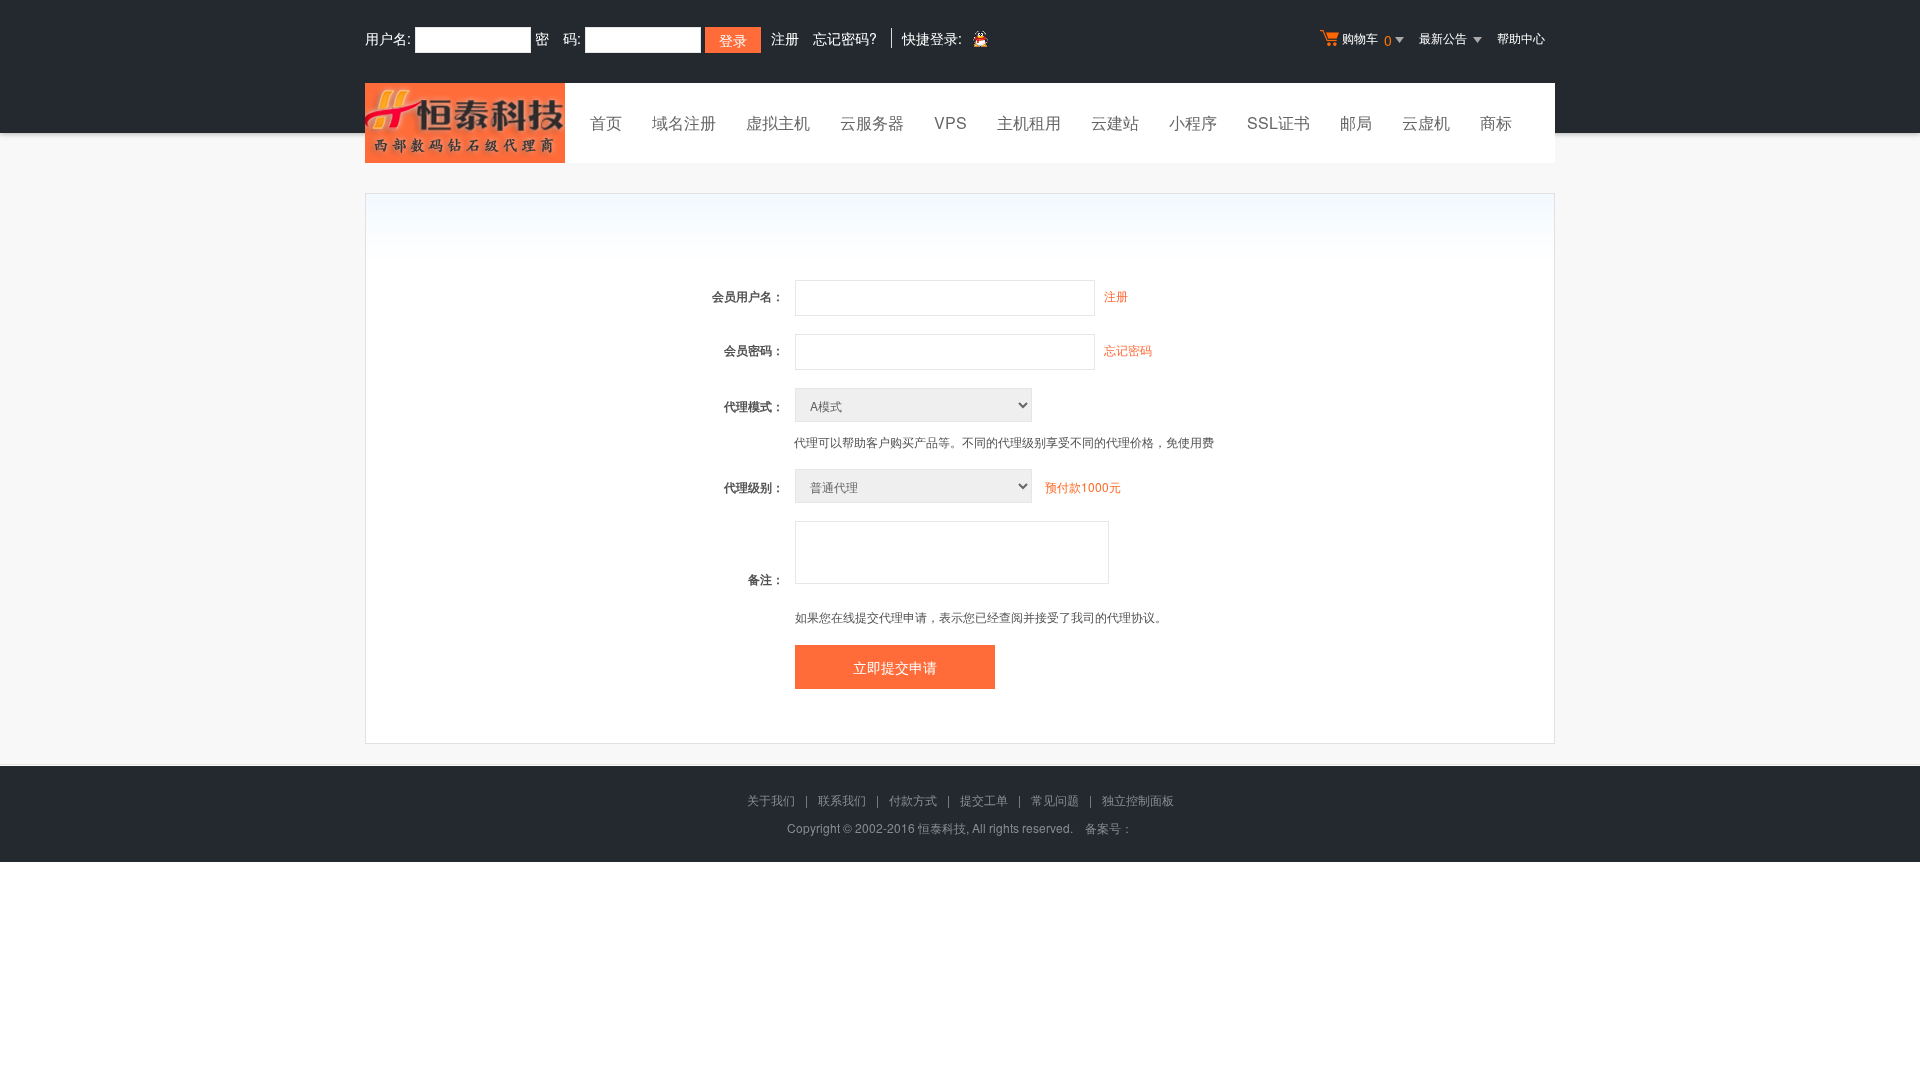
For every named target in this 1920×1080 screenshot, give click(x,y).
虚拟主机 (778, 122)
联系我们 (842, 799)
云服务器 (872, 122)
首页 (606, 122)
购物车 (1367, 39)
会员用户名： (748, 296)
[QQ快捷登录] (979, 38)
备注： (766, 579)
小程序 (1193, 122)
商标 (1496, 122)
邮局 (1356, 122)
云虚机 (1426, 122)
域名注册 (684, 122)
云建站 (1115, 122)
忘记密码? (845, 38)
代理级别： (754, 487)
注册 (785, 38)
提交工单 (984, 799)
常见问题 (1055, 799)
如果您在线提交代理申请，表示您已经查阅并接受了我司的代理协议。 (981, 616)
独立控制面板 (1138, 799)
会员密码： (754, 350)
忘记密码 (1128, 349)
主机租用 (1029, 122)
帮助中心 (1521, 37)
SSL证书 (1278, 122)
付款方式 (913, 799)
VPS (950, 122)
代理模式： (754, 406)
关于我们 (771, 799)
